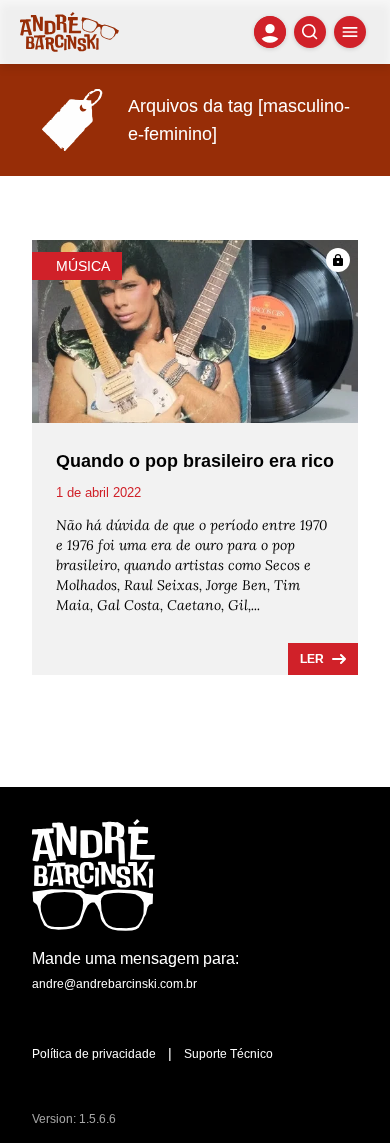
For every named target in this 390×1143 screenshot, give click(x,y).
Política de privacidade (94, 1054)
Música (83, 266)
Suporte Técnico (228, 1054)
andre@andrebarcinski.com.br (114, 984)
